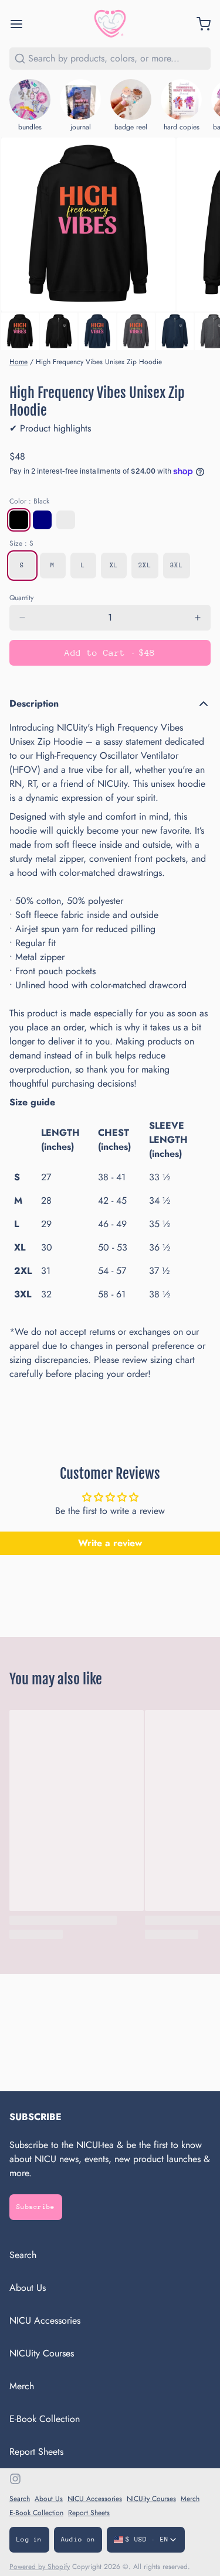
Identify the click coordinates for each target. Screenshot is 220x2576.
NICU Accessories (45, 2320)
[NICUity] (110, 24)
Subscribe (36, 2207)
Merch (22, 2386)
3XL (177, 565)
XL (114, 565)
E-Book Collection (45, 2419)
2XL (145, 565)
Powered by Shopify (40, 2567)
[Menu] (21, 24)
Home (18, 362)
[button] (110, 653)
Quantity (21, 598)
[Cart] (199, 24)
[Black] (19, 520)
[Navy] (42, 520)
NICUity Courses (42, 2353)
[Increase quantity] (198, 618)
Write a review (110, 1543)
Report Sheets (36, 2452)
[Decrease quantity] (22, 618)
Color (29, 501)
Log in (29, 2539)
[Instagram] (15, 2479)
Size (21, 543)
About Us (28, 2288)
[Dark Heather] (66, 520)
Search (23, 2255)
